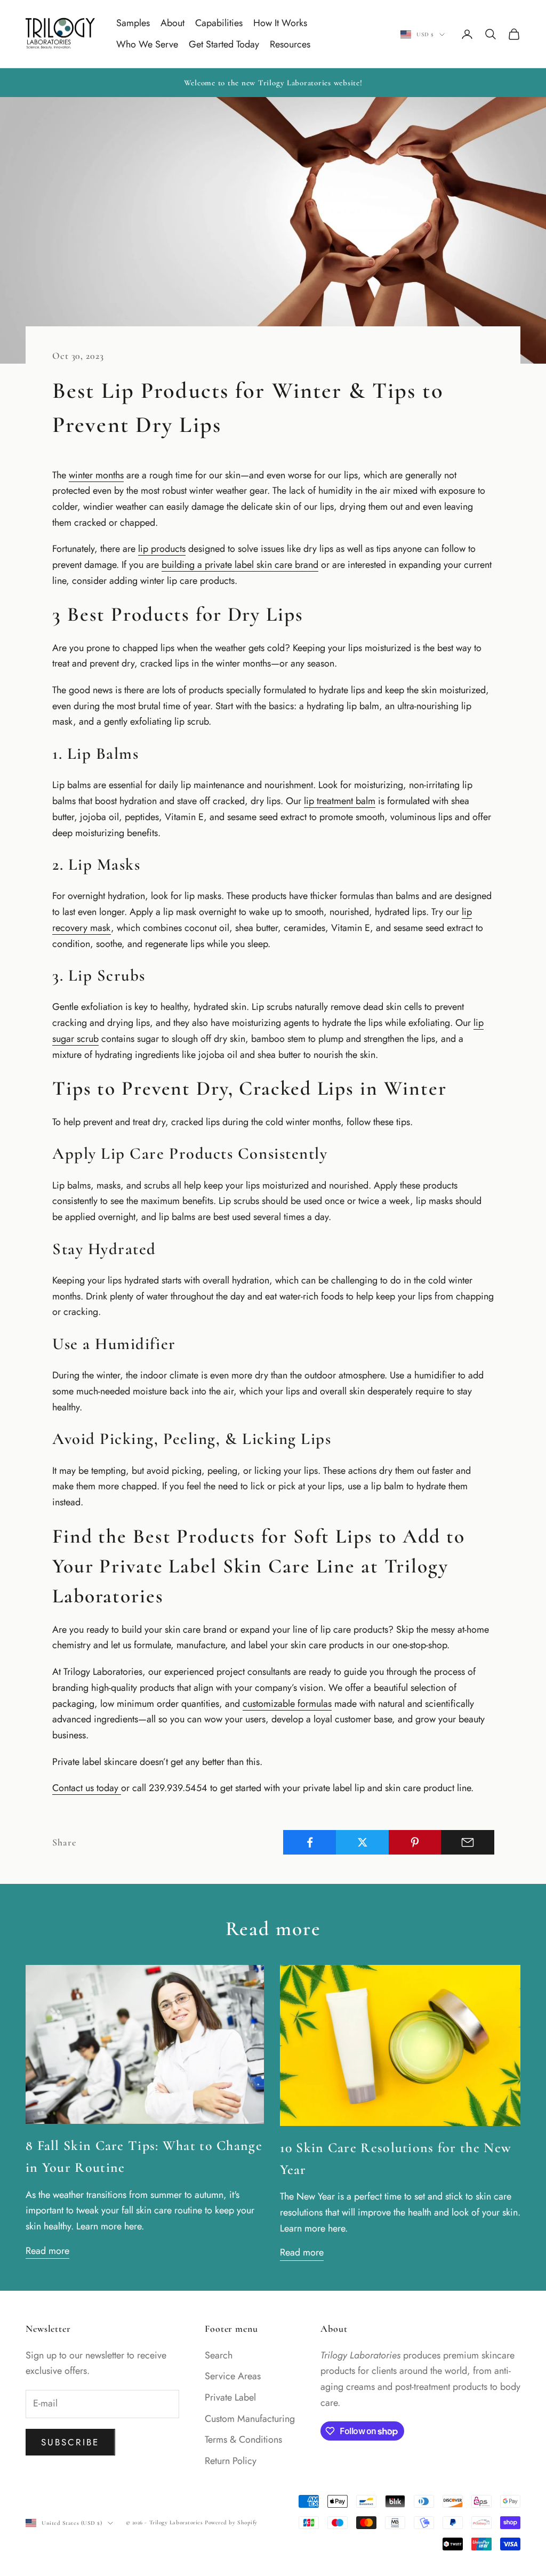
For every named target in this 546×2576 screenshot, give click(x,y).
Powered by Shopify (231, 2522)
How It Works (280, 23)
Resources (290, 44)
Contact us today (87, 1788)
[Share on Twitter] (363, 1842)
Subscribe (70, 2442)
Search (219, 2355)
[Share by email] (468, 1842)
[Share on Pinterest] (415, 1842)
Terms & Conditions (243, 2439)
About (172, 23)
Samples (133, 23)
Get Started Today (224, 44)
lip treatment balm (340, 801)
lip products (162, 549)
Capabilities (219, 23)
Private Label (230, 2397)
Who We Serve (147, 44)
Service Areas (233, 2376)
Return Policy (231, 2461)
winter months (96, 475)
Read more (47, 2251)
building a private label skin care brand (240, 565)
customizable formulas (287, 1704)
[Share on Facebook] (310, 1842)
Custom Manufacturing (250, 2419)
